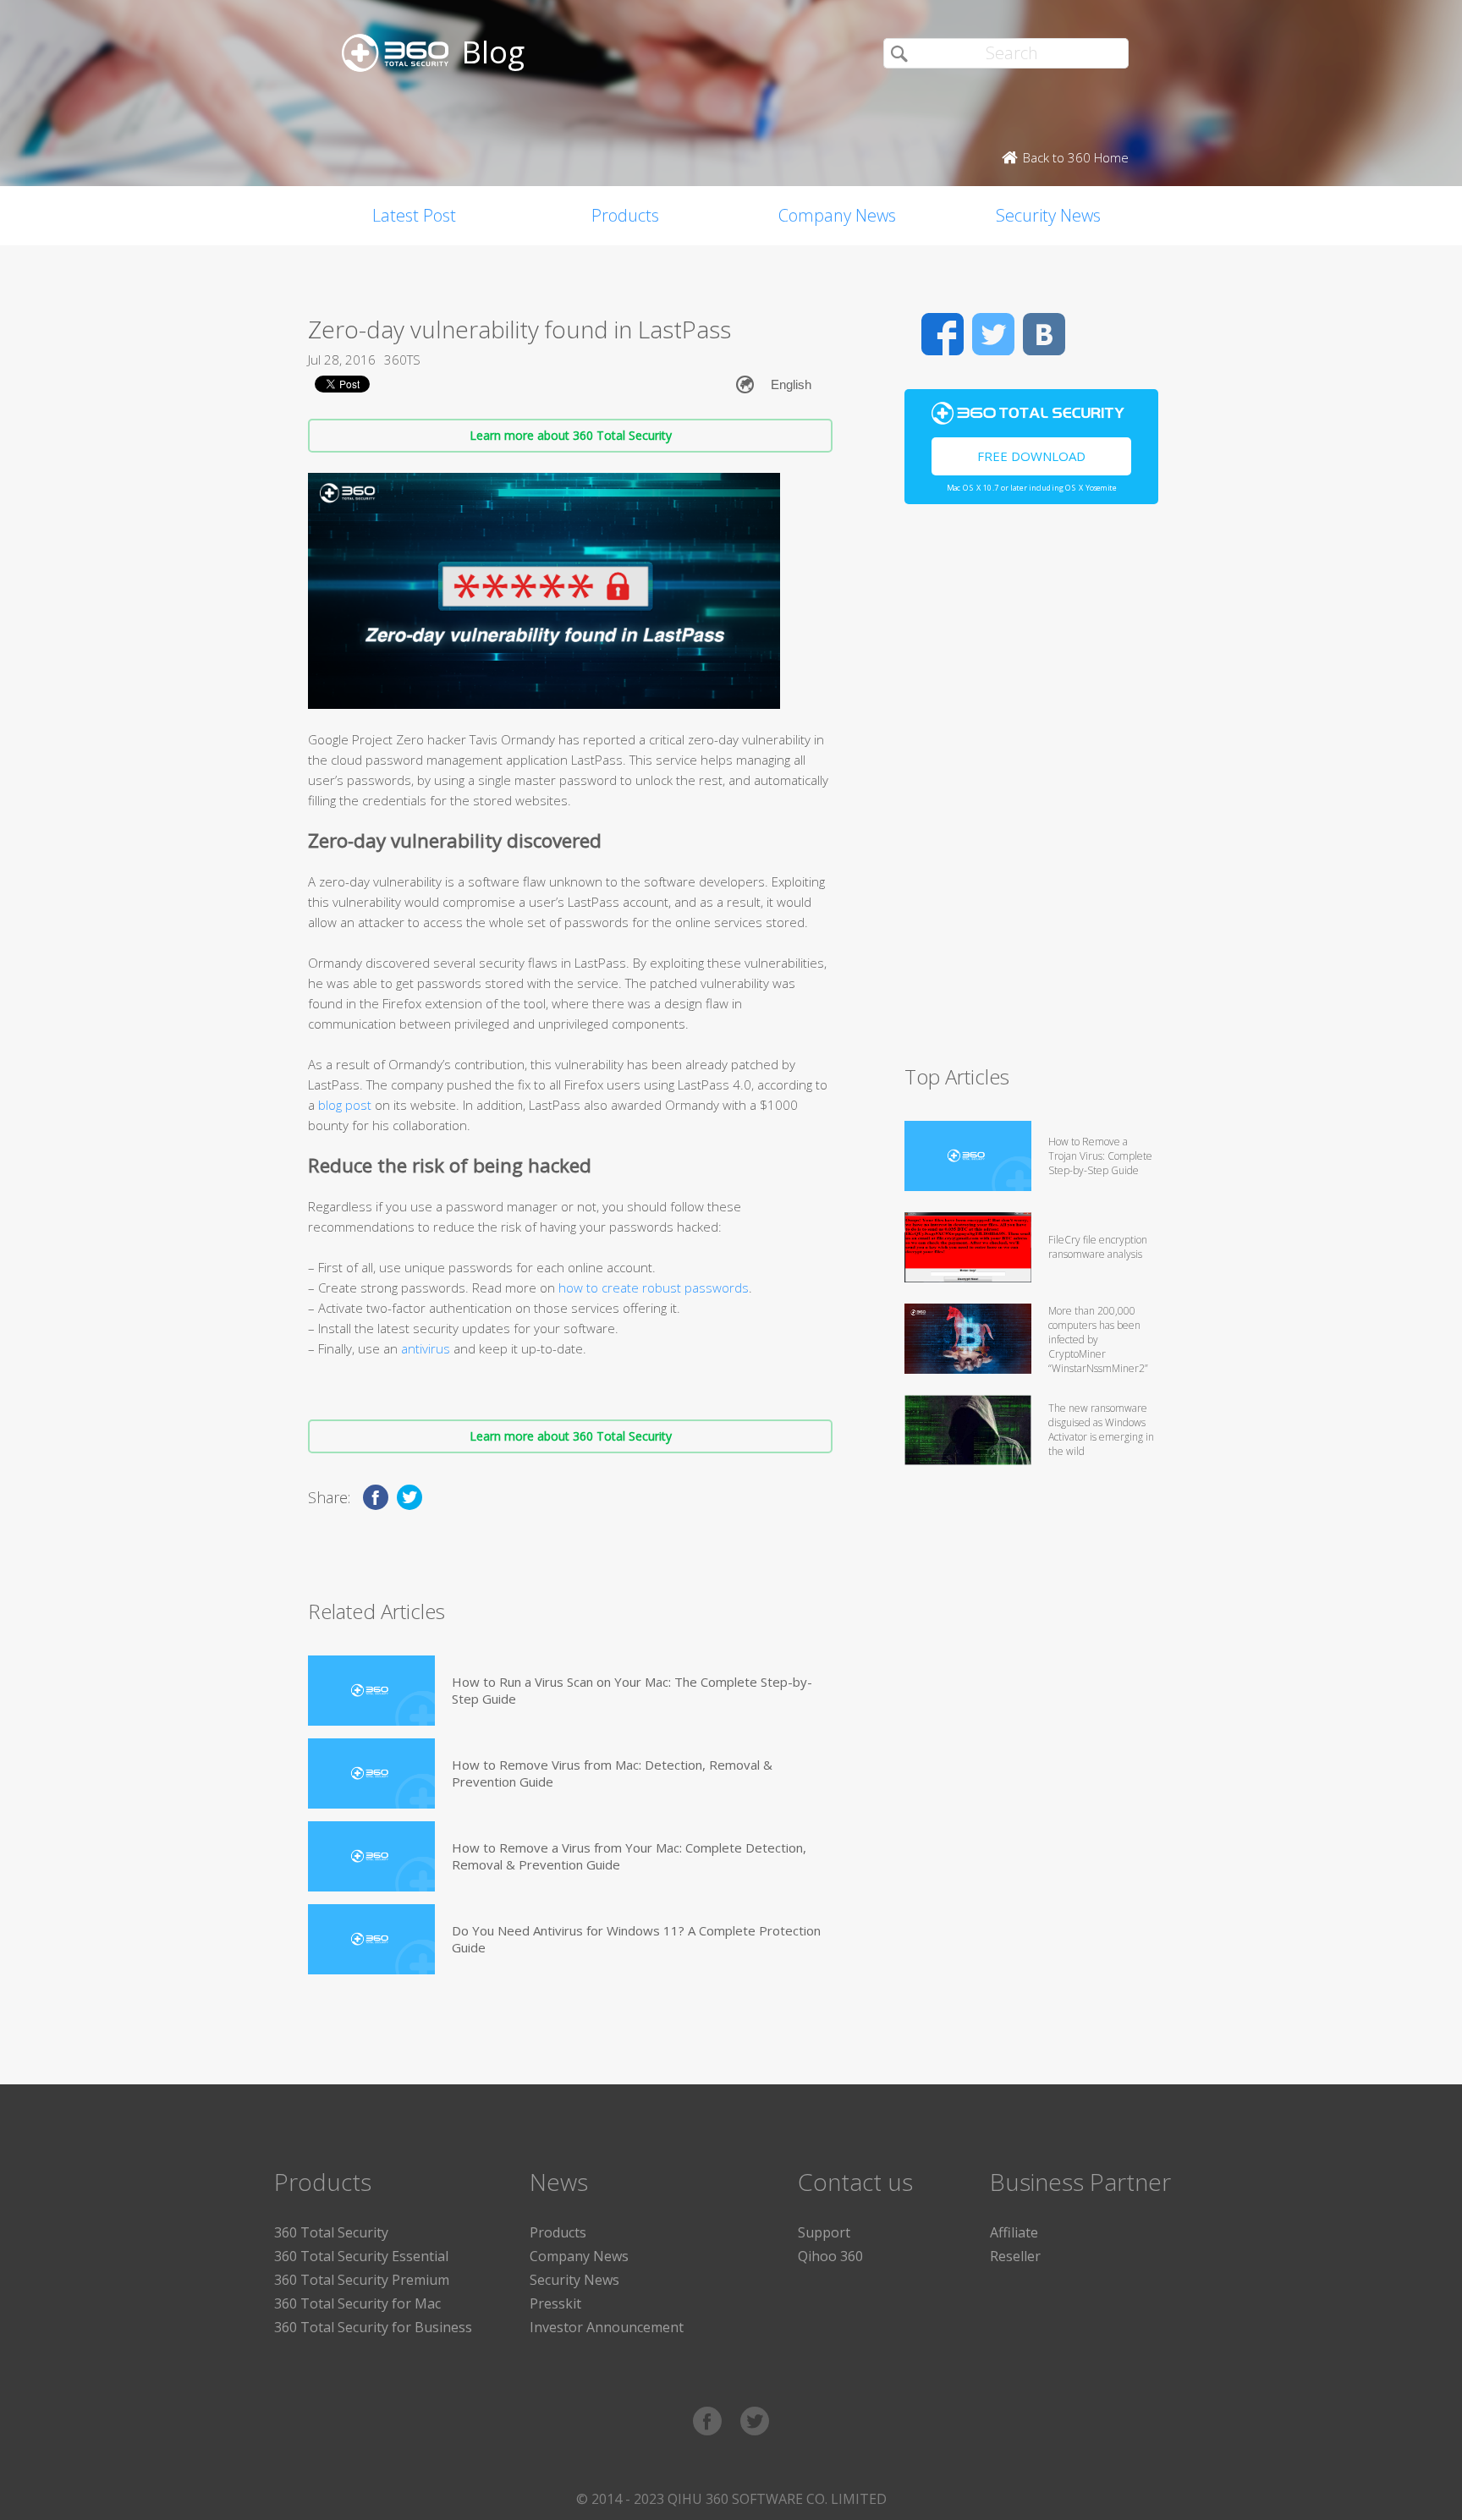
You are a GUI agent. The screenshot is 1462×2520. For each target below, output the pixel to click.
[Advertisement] (1031, 792)
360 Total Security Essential (361, 2256)
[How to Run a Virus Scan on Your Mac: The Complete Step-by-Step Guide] (371, 1691)
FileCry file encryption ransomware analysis (1098, 1247)
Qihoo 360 (830, 2256)
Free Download (1031, 456)
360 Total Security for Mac (357, 2303)
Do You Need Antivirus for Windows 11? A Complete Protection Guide (636, 1939)
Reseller (1015, 2256)
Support (824, 2232)
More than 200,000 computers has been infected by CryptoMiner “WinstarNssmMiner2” (1098, 1340)
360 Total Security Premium (362, 2280)
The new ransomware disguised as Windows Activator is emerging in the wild (1101, 1430)
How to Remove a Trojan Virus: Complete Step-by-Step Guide (1100, 1156)
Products (625, 215)
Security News (1048, 215)
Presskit (555, 2303)
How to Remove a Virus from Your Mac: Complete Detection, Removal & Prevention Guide (629, 1856)
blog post (345, 1105)
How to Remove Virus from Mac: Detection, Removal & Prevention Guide (612, 1773)
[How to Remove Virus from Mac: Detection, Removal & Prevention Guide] (371, 1773)
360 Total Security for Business (373, 2327)
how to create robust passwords (654, 1287)
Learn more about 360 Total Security (571, 435)
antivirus (426, 1348)
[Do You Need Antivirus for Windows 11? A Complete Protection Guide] (371, 1939)
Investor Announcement (607, 2327)
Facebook (943, 334)
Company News (837, 215)
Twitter (993, 334)
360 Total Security (331, 2232)
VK (1044, 334)
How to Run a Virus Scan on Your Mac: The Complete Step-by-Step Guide (632, 1690)
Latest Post (414, 215)
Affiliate (1014, 2232)
